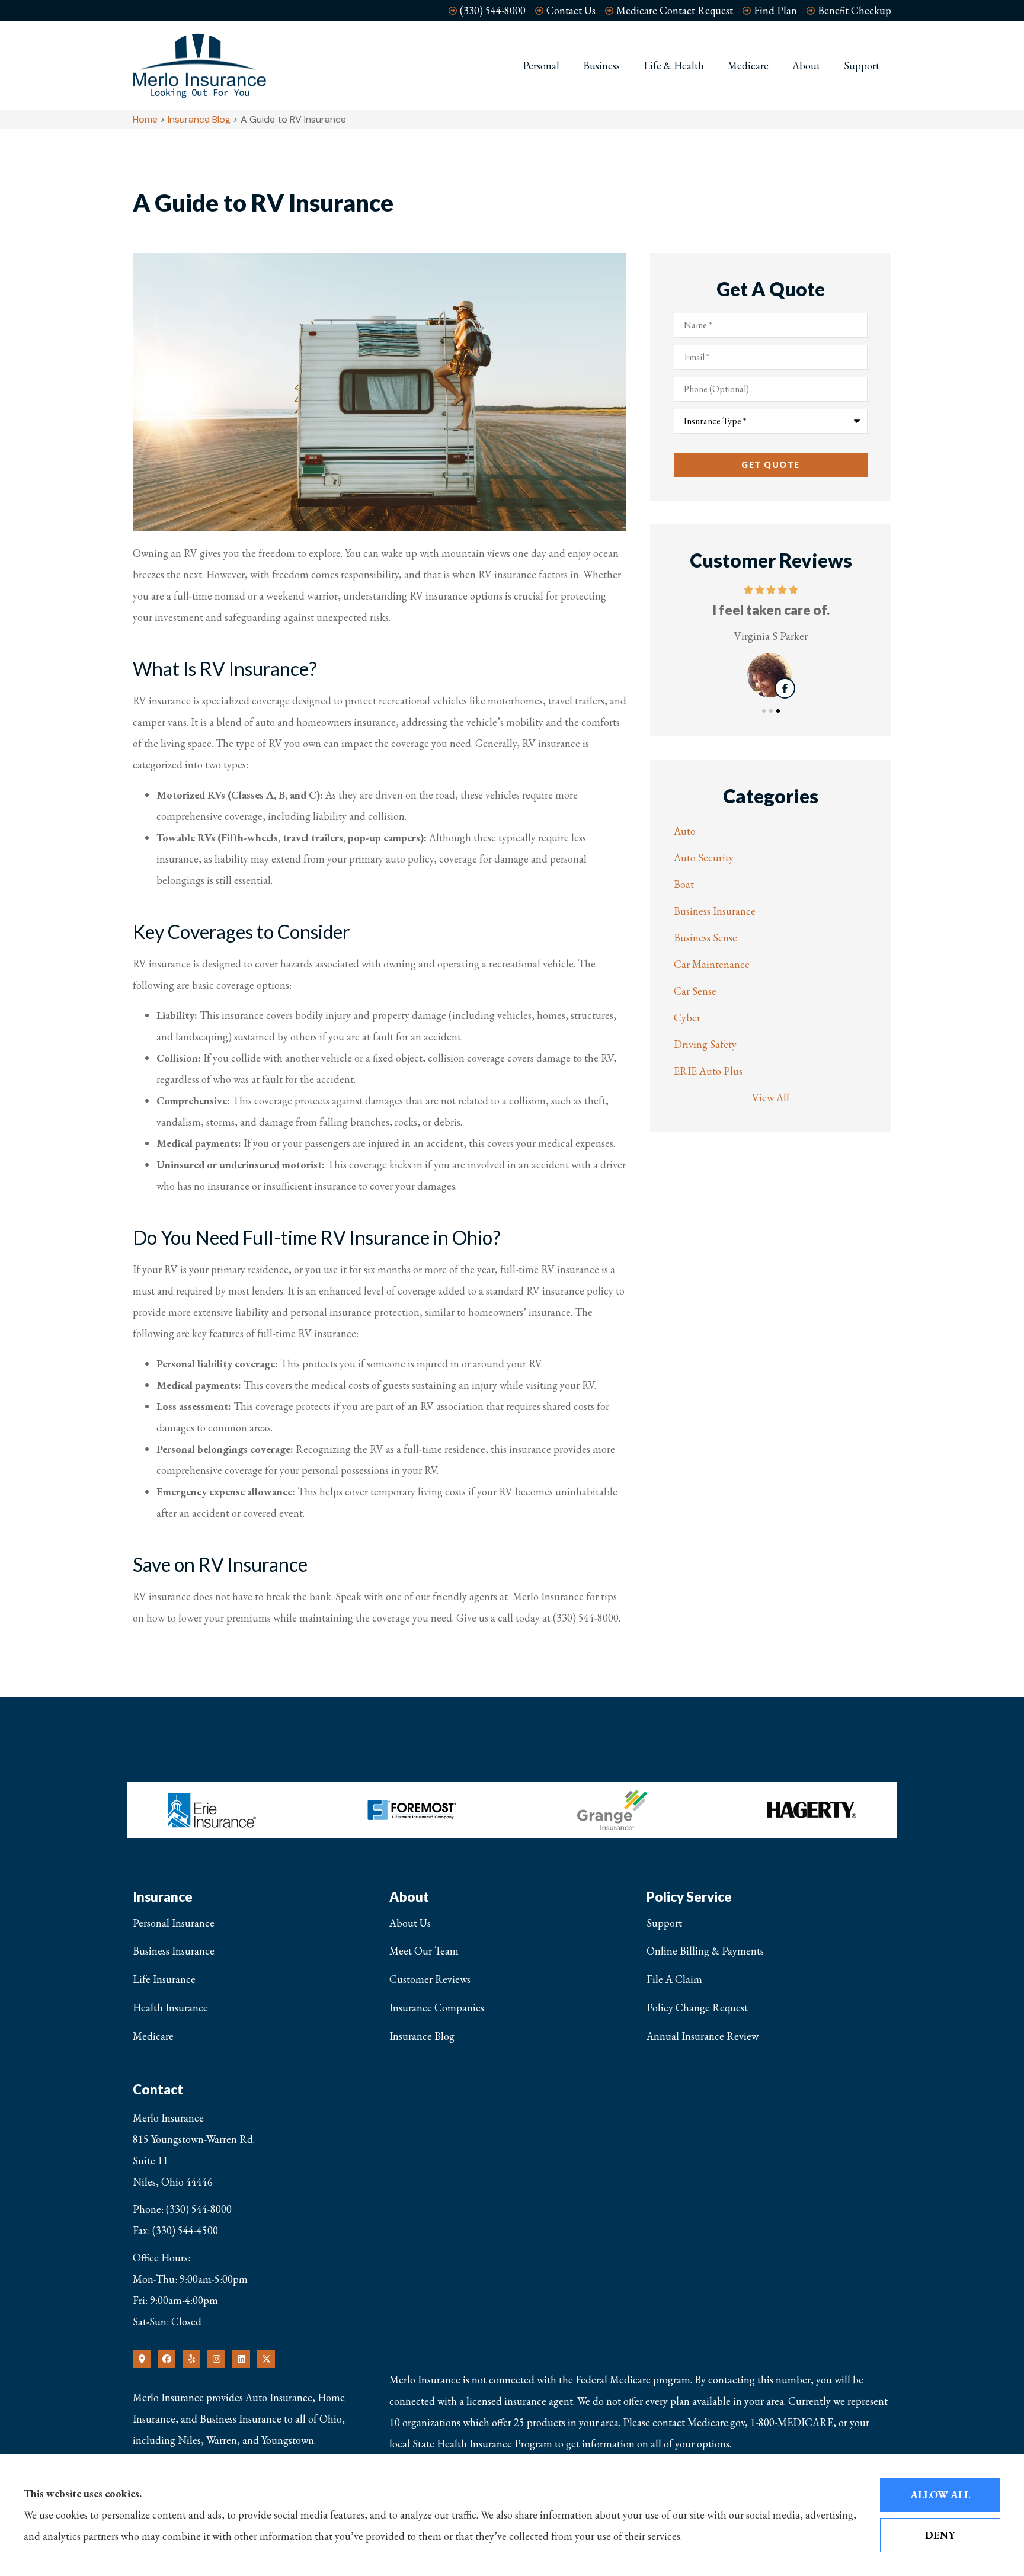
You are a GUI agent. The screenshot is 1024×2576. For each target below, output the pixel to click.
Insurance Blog (199, 119)
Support (862, 65)
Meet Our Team (424, 1951)
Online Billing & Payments (705, 1951)
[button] (764, 711)
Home (145, 119)
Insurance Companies (437, 2008)
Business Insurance (174, 1951)
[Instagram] (216, 2359)
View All (771, 1098)
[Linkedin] (241, 2359)
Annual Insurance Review (703, 2036)
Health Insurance (170, 2008)
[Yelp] (191, 2359)
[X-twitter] (266, 2359)
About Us (410, 1923)
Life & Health (674, 65)
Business (601, 65)
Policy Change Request (697, 2008)
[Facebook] (167, 2359)
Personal (541, 65)
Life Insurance (164, 1979)
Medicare (748, 65)
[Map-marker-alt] (142, 2359)
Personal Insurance (174, 1923)
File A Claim (674, 1979)
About (806, 65)
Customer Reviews (430, 1979)
